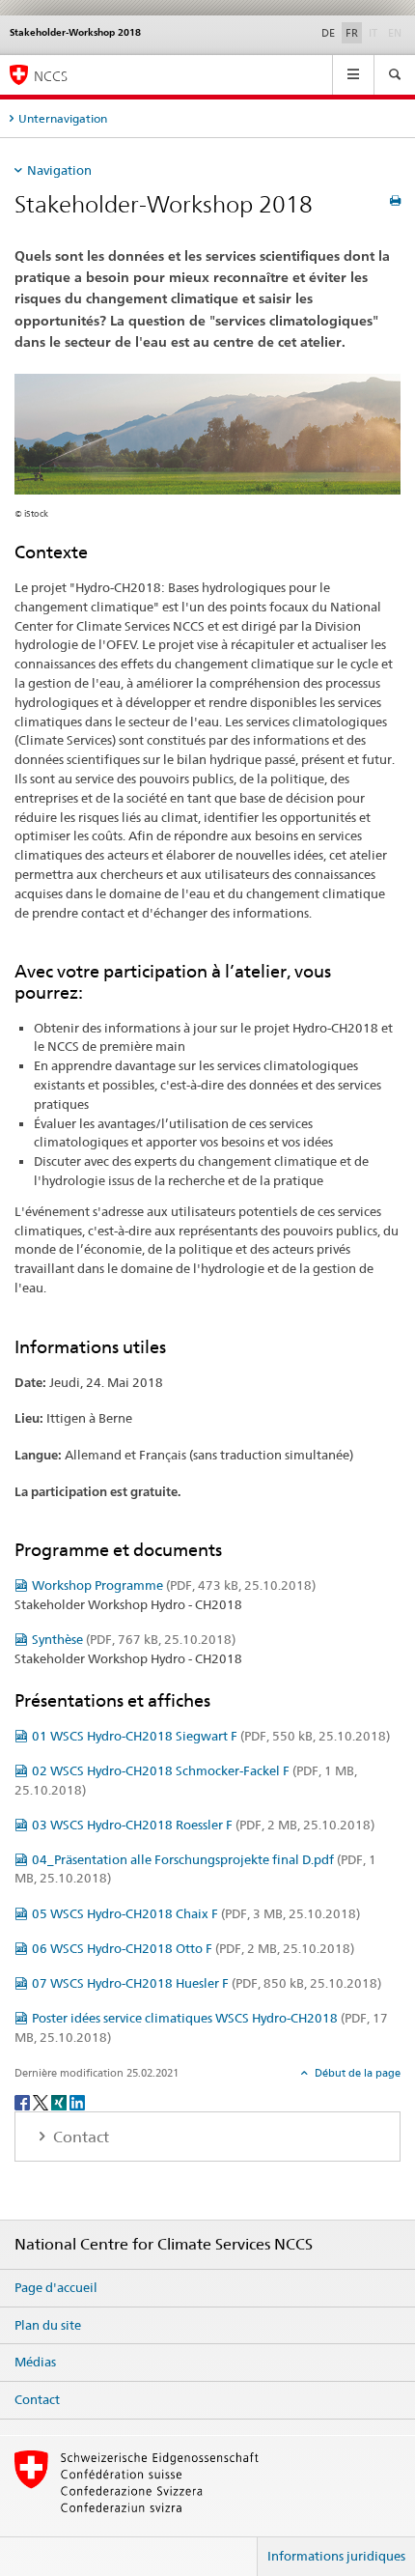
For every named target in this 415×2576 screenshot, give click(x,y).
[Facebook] (24, 2101)
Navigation (59, 170)
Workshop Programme (174, 1585)
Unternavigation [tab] (63, 118)
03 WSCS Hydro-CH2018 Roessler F (203, 1825)
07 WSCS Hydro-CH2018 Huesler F (207, 1983)
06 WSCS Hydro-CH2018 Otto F (193, 1948)
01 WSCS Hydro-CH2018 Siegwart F (211, 1736)
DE (328, 33)
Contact (37, 2399)
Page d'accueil (56, 2287)
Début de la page (356, 2073)
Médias (35, 2362)
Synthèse (134, 1639)
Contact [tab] (79, 2137)
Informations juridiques (336, 2556)
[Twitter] (42, 2101)
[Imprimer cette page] (395, 200)
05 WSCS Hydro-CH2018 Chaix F (196, 1913)
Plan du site (48, 2325)
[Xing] (60, 2101)
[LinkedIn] (77, 2101)
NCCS (51, 76)
